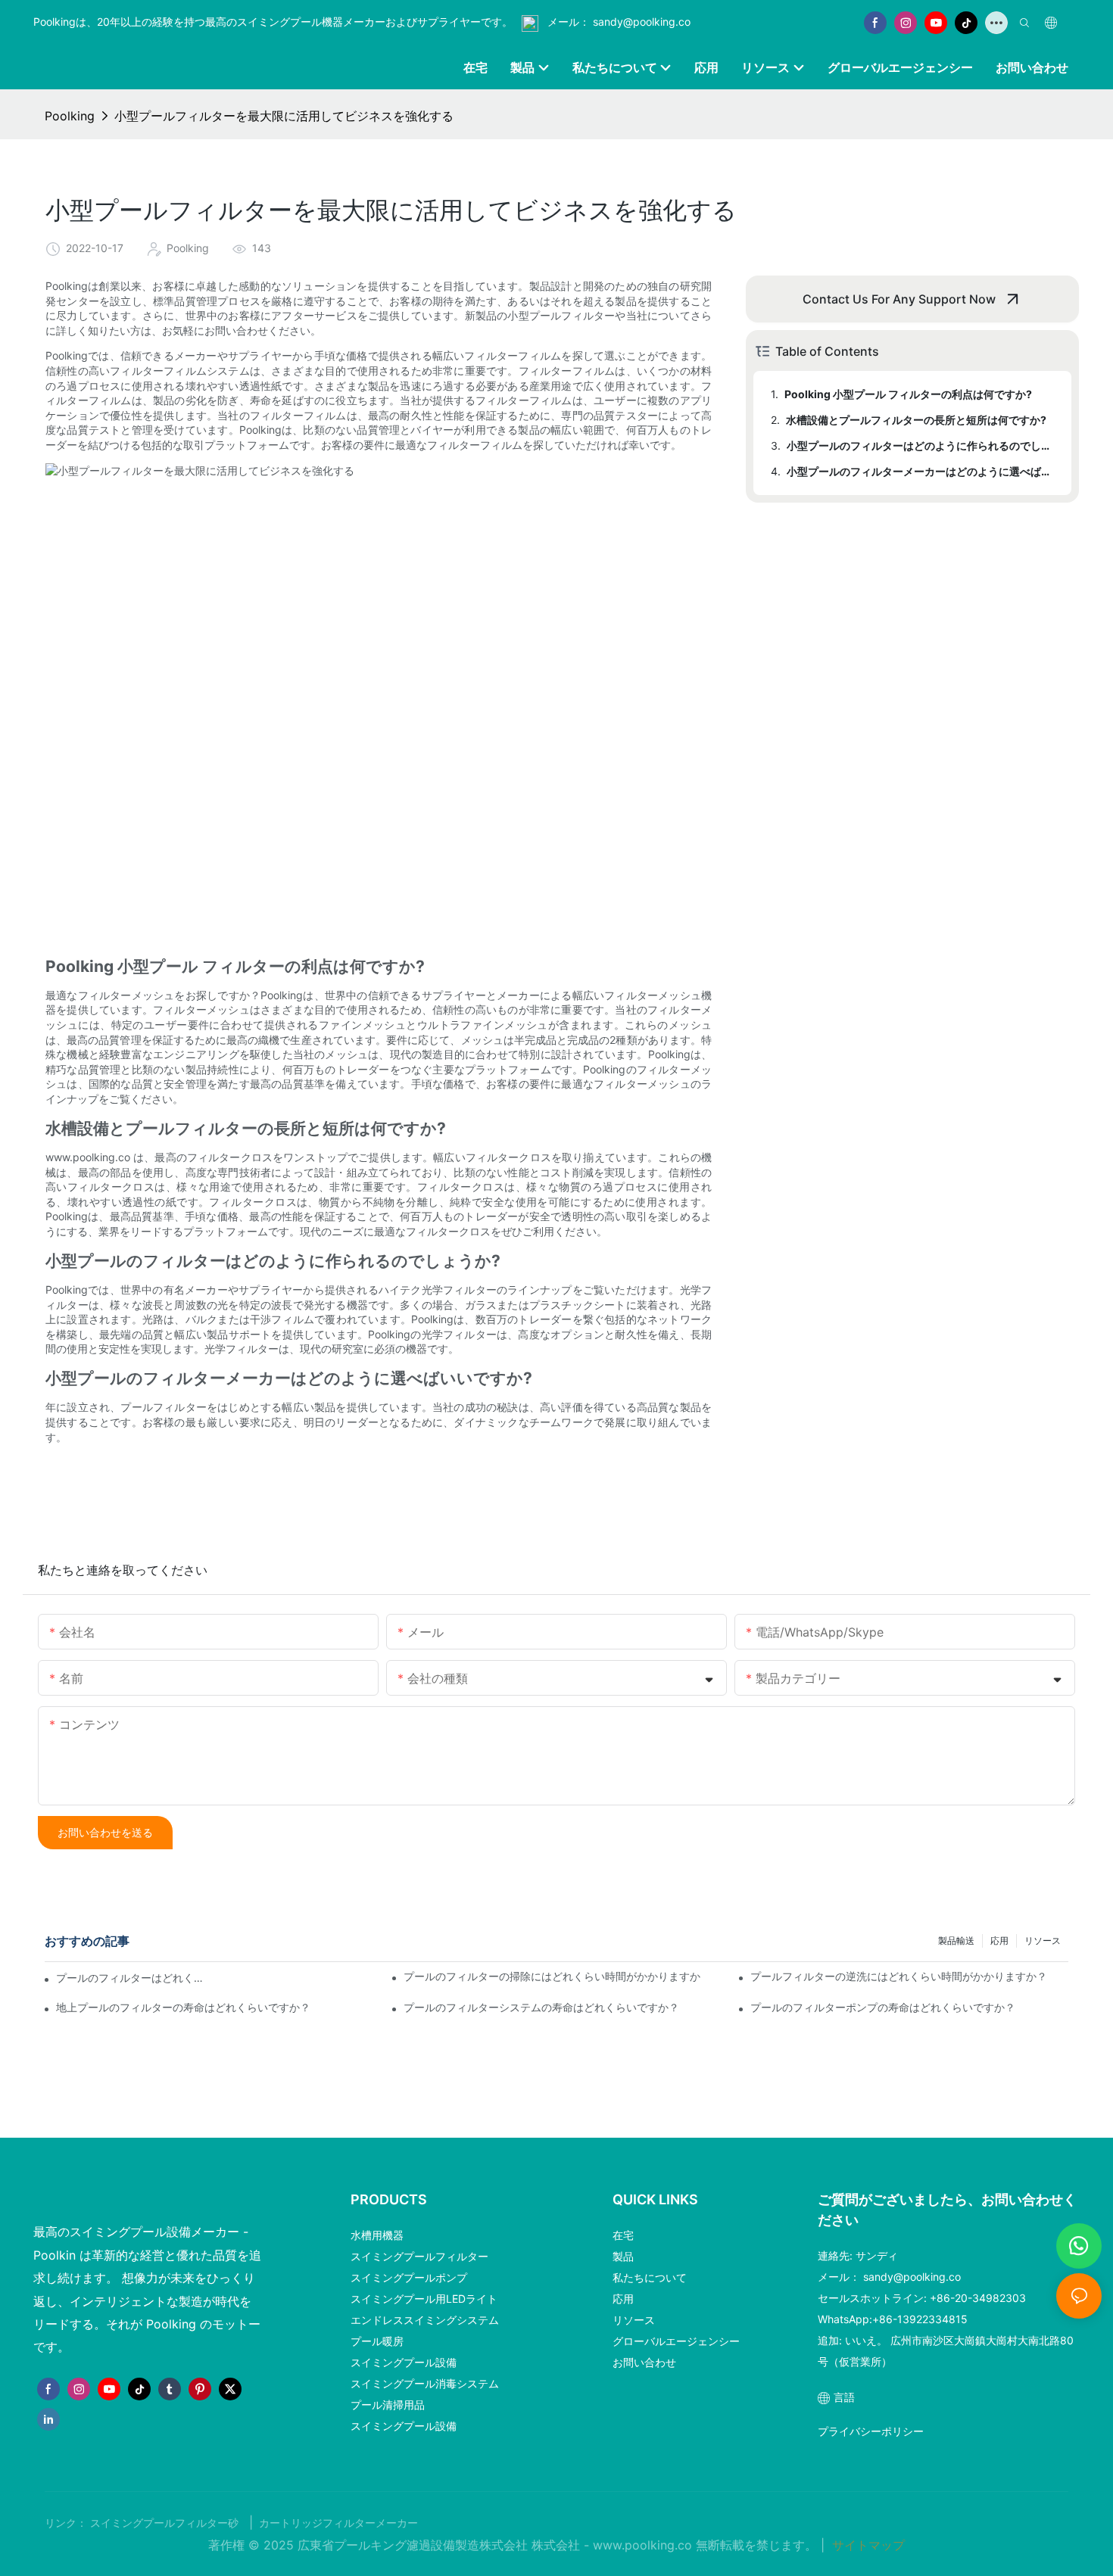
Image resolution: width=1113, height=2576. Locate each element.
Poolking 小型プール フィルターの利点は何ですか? (908, 394)
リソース (1043, 1941)
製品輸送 (956, 1941)
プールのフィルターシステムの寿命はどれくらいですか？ (541, 2007)
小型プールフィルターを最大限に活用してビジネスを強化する (284, 116)
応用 (999, 1941)
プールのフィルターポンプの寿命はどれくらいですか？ (883, 2007)
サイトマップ (867, 2545)
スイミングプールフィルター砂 (166, 2523)
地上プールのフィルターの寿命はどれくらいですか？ (183, 2007)
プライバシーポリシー (871, 2431)
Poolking (70, 116)
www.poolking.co (644, 2545)
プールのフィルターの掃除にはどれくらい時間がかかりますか (552, 1976)
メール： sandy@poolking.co (617, 22)
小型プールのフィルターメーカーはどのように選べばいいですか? (922, 471)
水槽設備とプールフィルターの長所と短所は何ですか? (916, 420)
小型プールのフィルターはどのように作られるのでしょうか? (922, 445)
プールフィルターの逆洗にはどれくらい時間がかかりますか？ (899, 1976)
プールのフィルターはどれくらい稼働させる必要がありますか (132, 1978)
